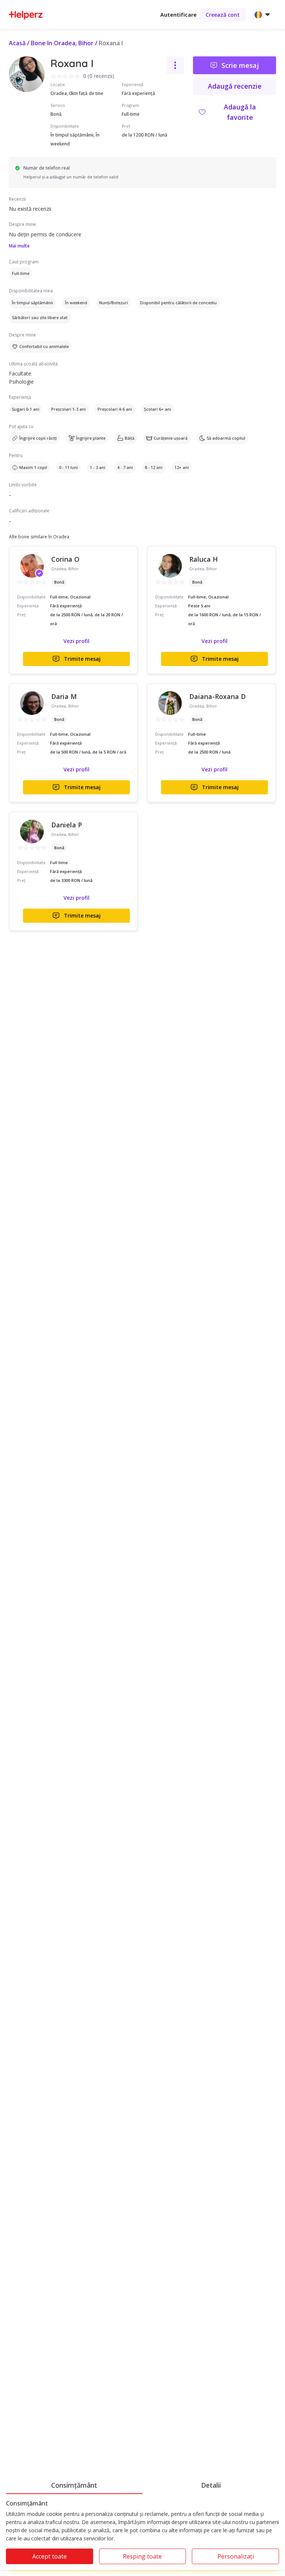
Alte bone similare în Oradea (39, 537)
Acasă (17, 43)
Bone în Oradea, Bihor (62, 43)
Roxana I (111, 43)
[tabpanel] (142, 2535)
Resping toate (142, 2556)
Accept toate (50, 2556)
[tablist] (142, 2484)
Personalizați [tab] (236, 2556)
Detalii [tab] (211, 2485)
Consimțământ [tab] (74, 2485)
